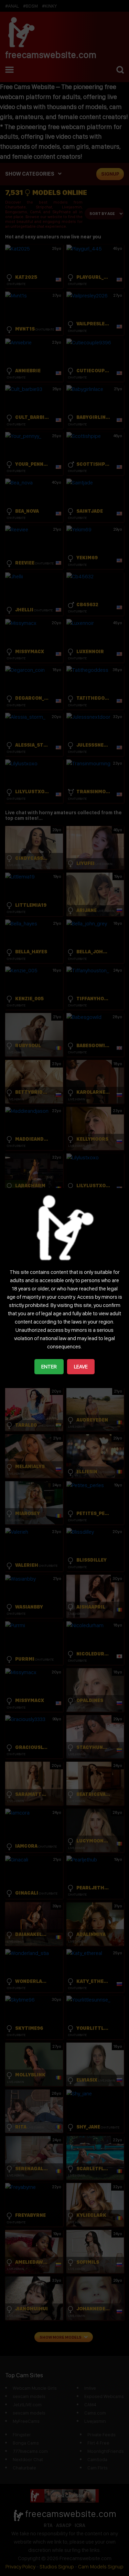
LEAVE (81, 1366)
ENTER (49, 1366)
